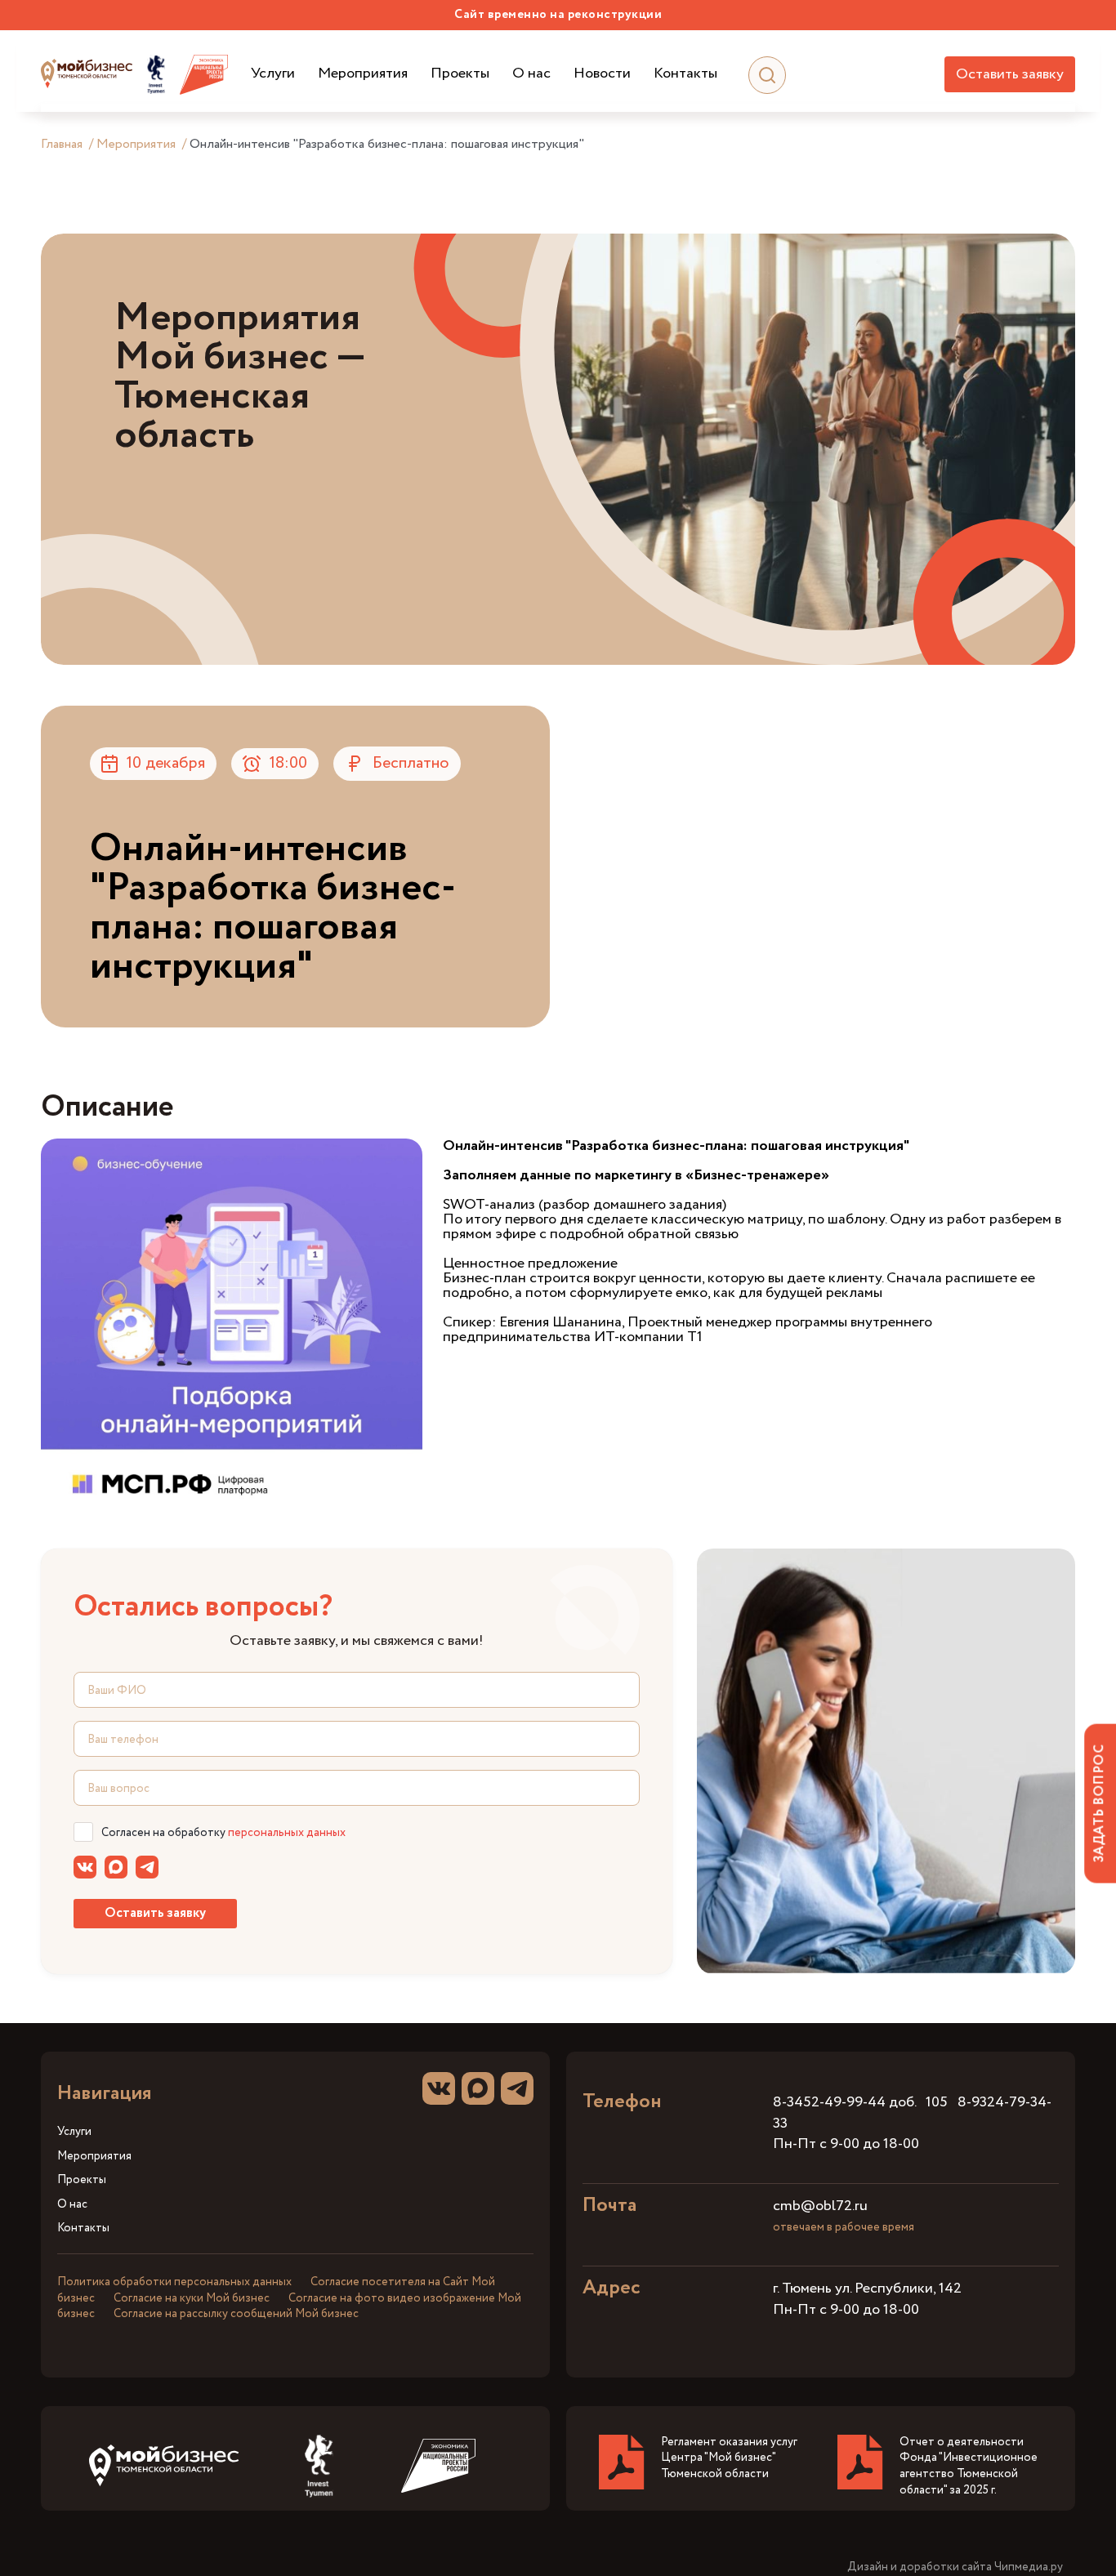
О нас (531, 74)
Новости (602, 74)
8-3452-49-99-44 (829, 2102)
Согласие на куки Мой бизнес (192, 2298)
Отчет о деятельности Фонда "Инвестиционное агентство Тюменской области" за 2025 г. (969, 2466)
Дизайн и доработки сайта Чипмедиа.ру (955, 2567)
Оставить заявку (1010, 74)
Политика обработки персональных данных (174, 2282)
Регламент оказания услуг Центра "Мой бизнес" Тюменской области (729, 2458)
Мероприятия (363, 74)
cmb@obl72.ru (820, 2206)
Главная (62, 144)
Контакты (685, 74)
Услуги (273, 74)
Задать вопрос (1099, 1803)
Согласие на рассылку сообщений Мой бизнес (236, 2314)
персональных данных (287, 1833)
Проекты (460, 74)
